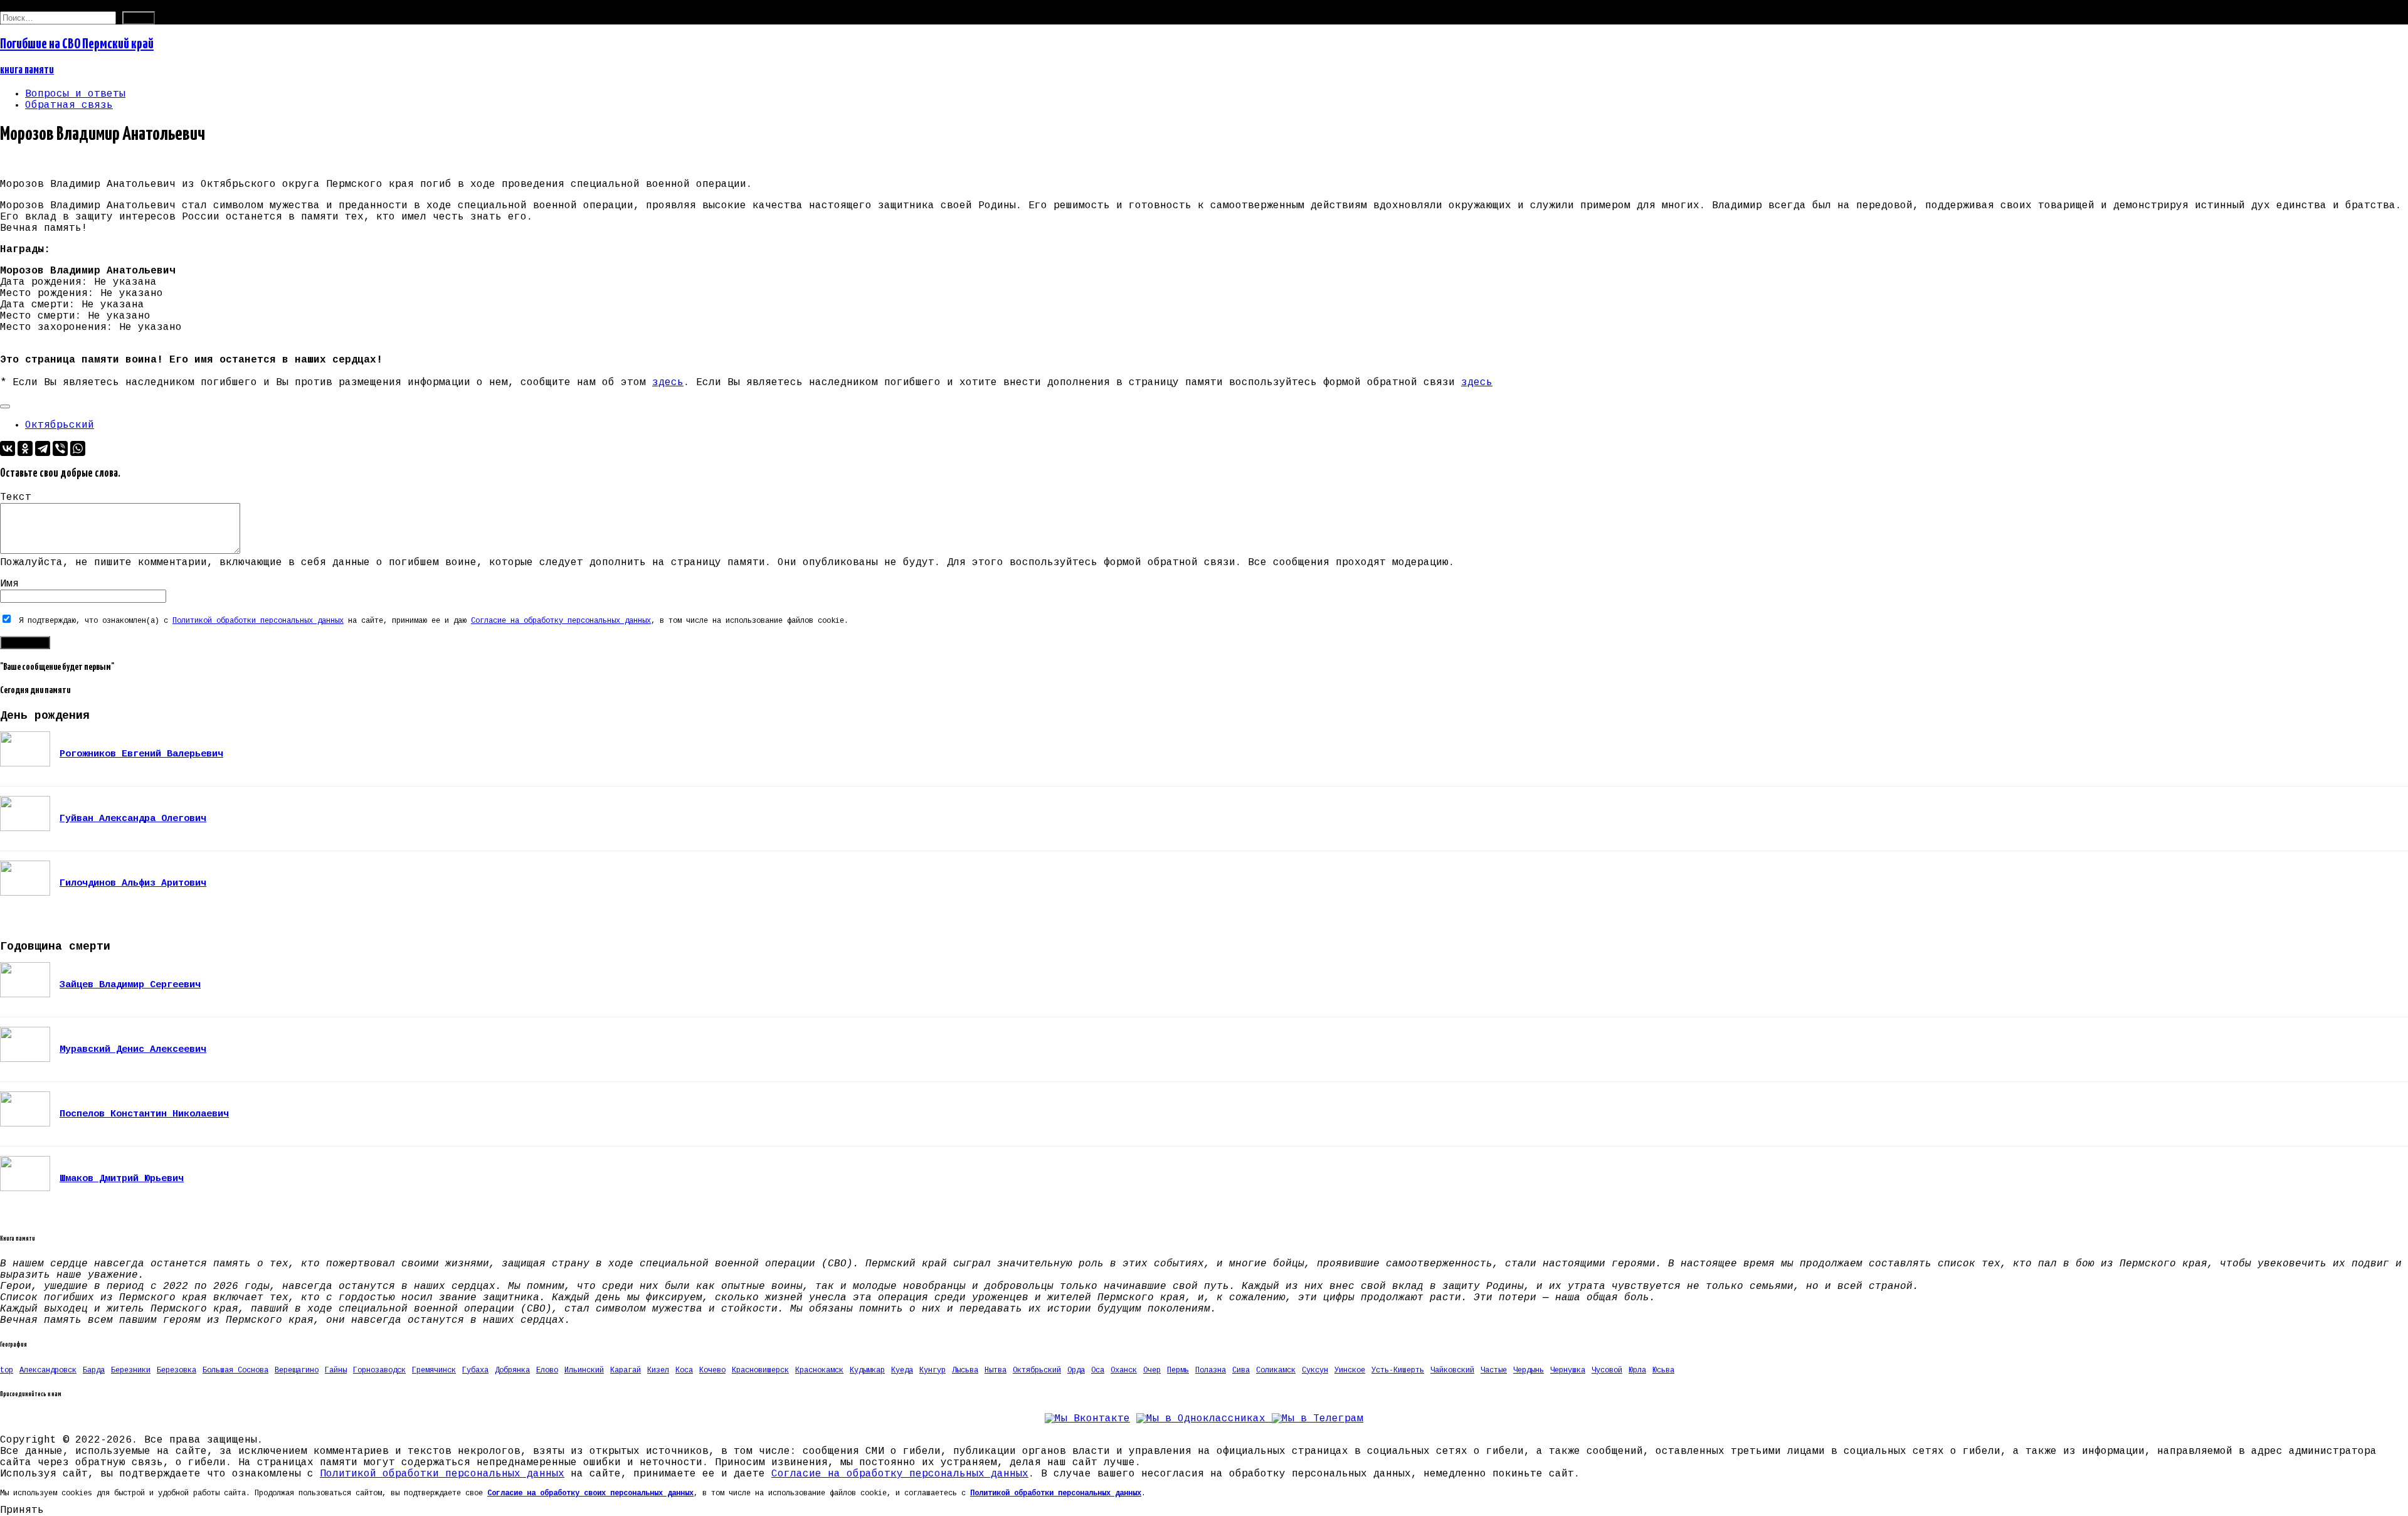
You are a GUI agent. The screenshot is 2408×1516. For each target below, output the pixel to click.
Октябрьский (60, 425)
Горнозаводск (379, 1370)
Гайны (336, 1370)
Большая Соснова (235, 1370)
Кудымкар (867, 1370)
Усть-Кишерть (1398, 1370)
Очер (1152, 1370)
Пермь (1178, 1370)
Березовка (177, 1370)
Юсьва (1663, 1370)
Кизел (658, 1370)
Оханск (1124, 1370)
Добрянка (512, 1370)
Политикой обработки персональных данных (258, 621)
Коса (684, 1370)
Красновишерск (760, 1370)
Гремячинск (434, 1370)
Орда (1076, 1370)
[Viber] (60, 448)
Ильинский (584, 1370)
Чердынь (1529, 1370)
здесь (668, 383)
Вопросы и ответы (75, 94)
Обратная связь (69, 105)
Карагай (626, 1370)
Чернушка (1568, 1370)
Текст (16, 497)
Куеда (902, 1370)
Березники (131, 1370)
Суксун (1315, 1370)
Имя (9, 584)
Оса (1098, 1370)
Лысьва (965, 1370)
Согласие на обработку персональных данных (561, 621)
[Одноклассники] (25, 448)
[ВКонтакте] (8, 448)
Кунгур (932, 1370)
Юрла (1637, 1370)
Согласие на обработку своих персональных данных (590, 1493)
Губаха (475, 1370)
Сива (1241, 1370)
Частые (1494, 1370)
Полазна (1211, 1370)
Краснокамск (819, 1370)
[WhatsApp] (78, 448)
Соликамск (1276, 1370)
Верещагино (297, 1370)
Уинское (1350, 1370)
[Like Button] (5, 406)
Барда (94, 1370)
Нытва (995, 1370)
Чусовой (1607, 1370)
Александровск (48, 1370)
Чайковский (1452, 1370)
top (7, 1370)
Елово (547, 1370)
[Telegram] (43, 448)
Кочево (712, 1370)
